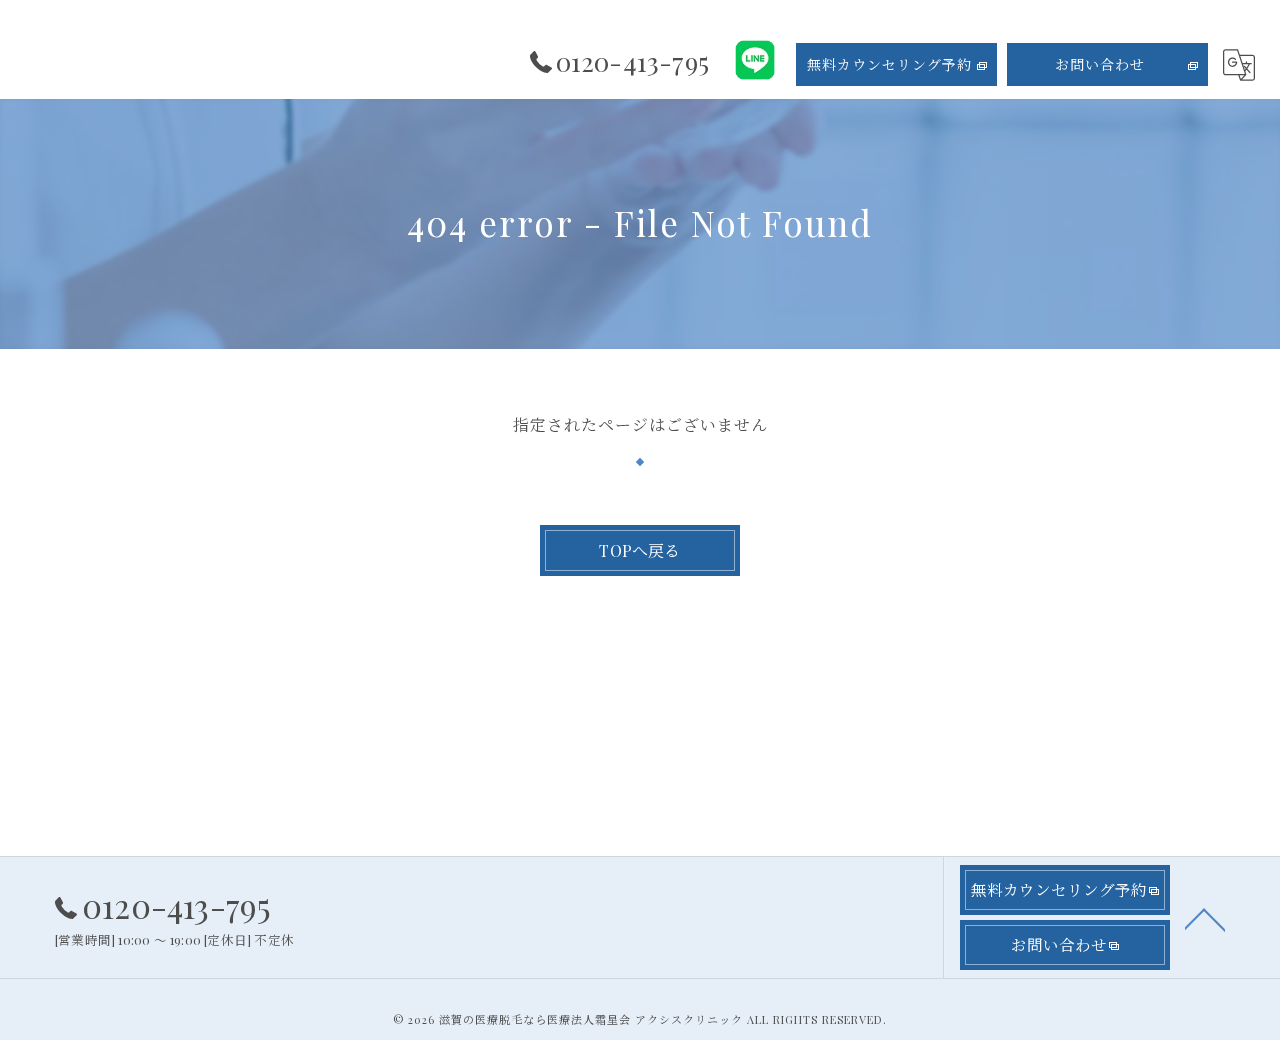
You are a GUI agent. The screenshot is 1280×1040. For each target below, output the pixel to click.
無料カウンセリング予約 (889, 64)
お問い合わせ (1100, 64)
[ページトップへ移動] (1205, 918)
